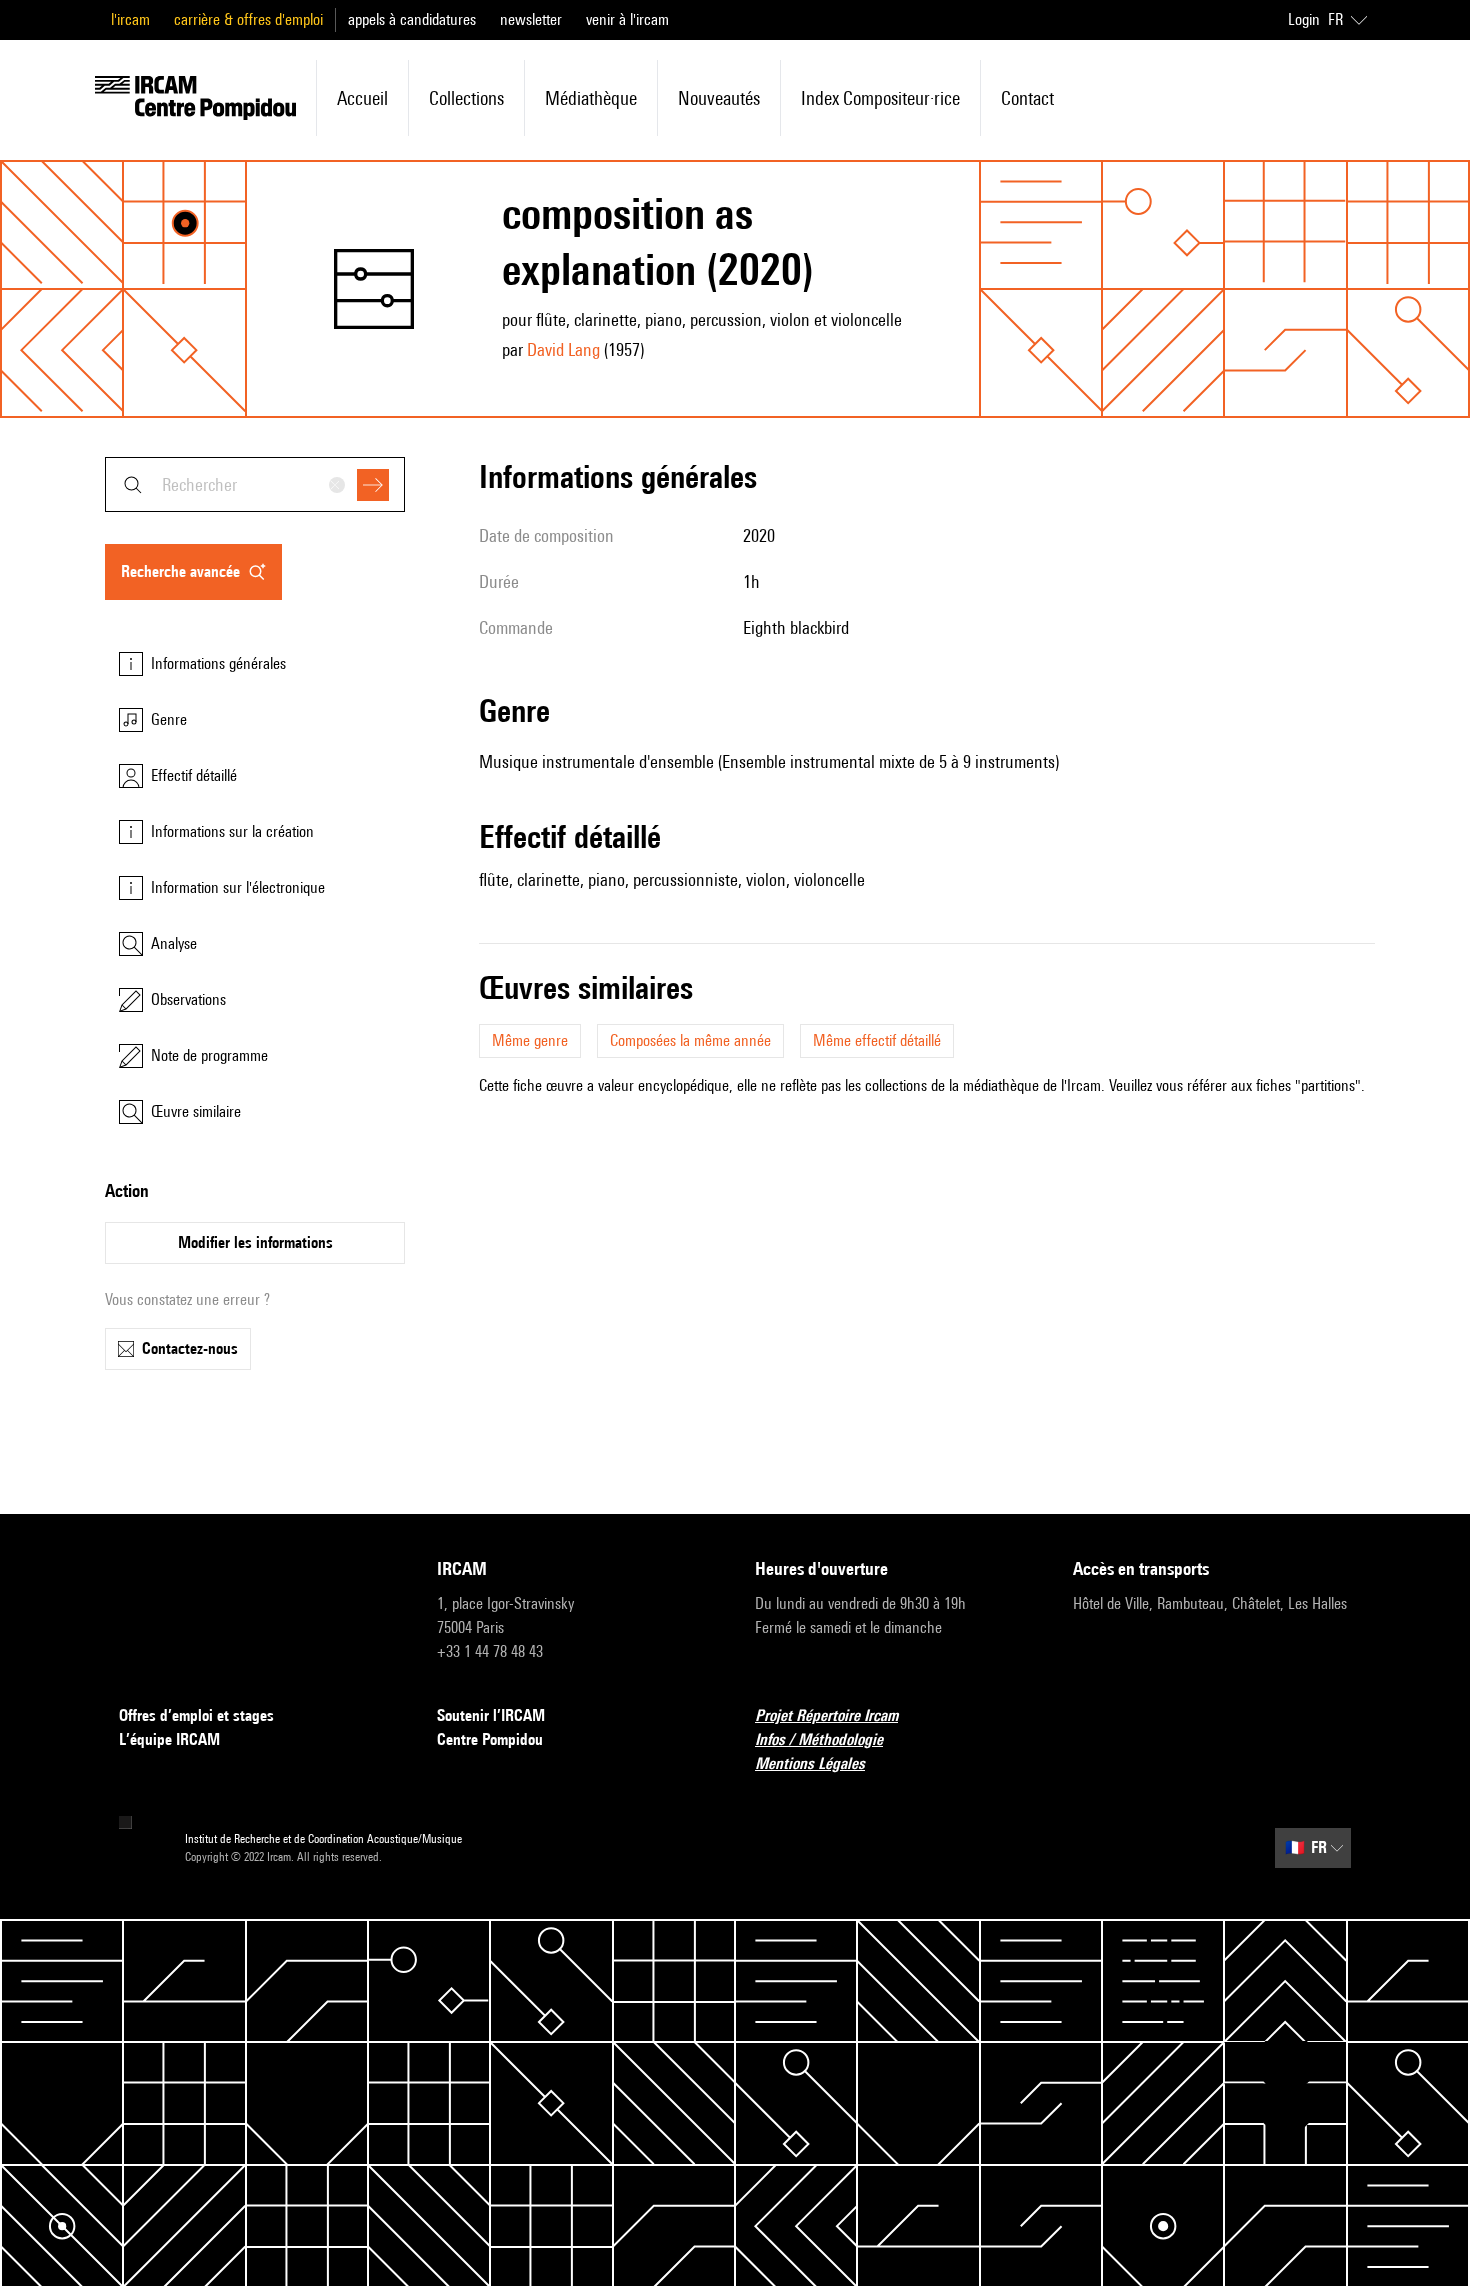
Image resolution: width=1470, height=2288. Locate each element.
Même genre (530, 1040)
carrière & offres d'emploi (248, 19)
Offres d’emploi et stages (196, 1715)
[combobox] (255, 484)
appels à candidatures (412, 19)
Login (1304, 19)
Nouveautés (719, 98)
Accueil (362, 98)
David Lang (563, 349)
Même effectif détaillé (877, 1040)
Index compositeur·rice (880, 98)
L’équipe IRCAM (169, 1739)
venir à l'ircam (627, 19)
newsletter (531, 19)
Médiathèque (591, 98)
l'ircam (130, 19)
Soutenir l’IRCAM (491, 1715)
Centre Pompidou (490, 1739)
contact (1027, 98)
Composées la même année (690, 1040)
